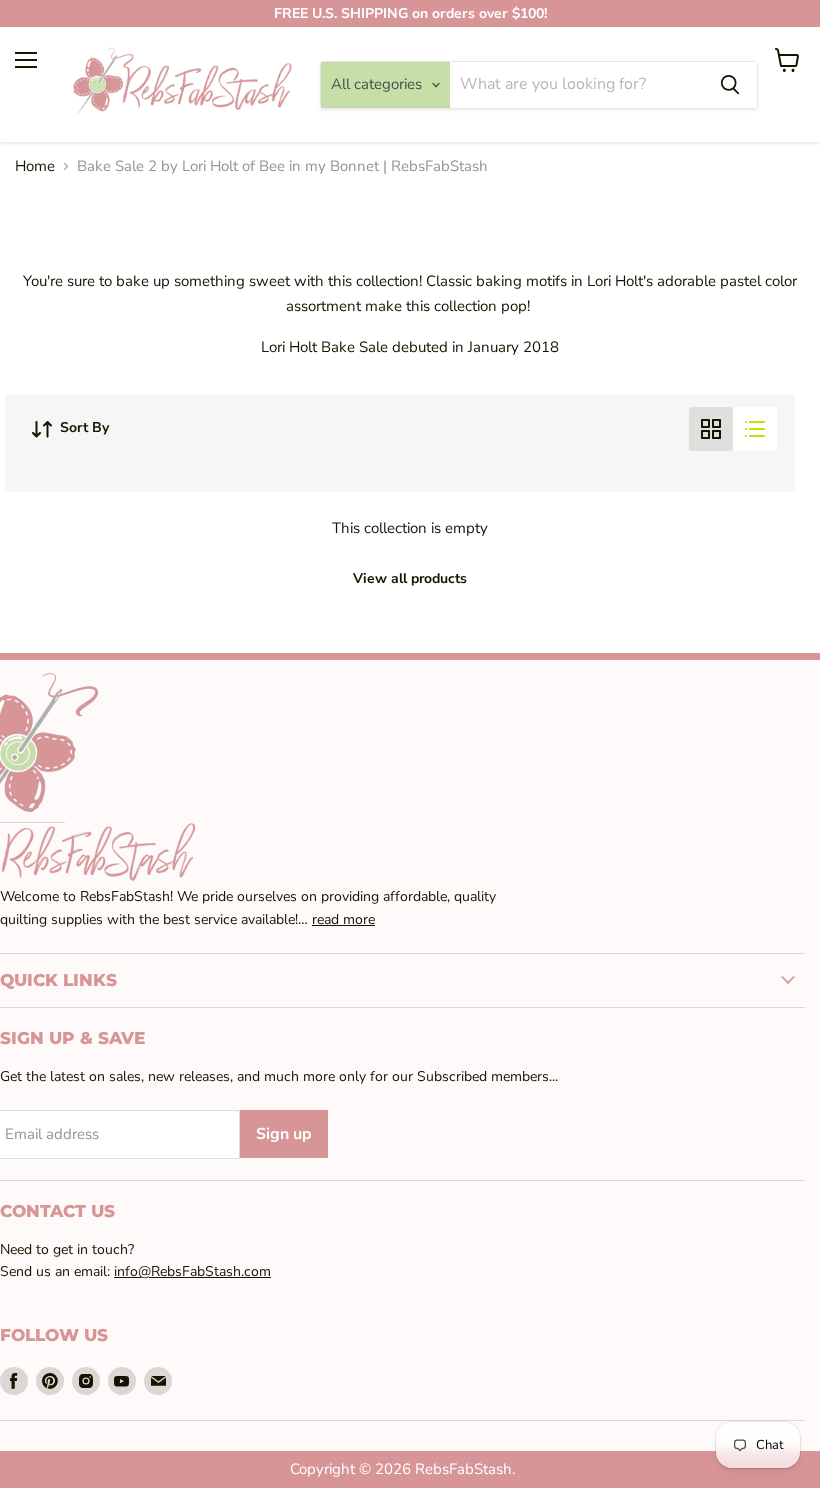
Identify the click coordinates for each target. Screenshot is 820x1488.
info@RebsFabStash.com (192, 1271)
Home (35, 166)
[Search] (730, 85)
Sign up (284, 1134)
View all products (410, 578)
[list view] (755, 429)
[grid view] (711, 429)
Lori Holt (615, 281)
